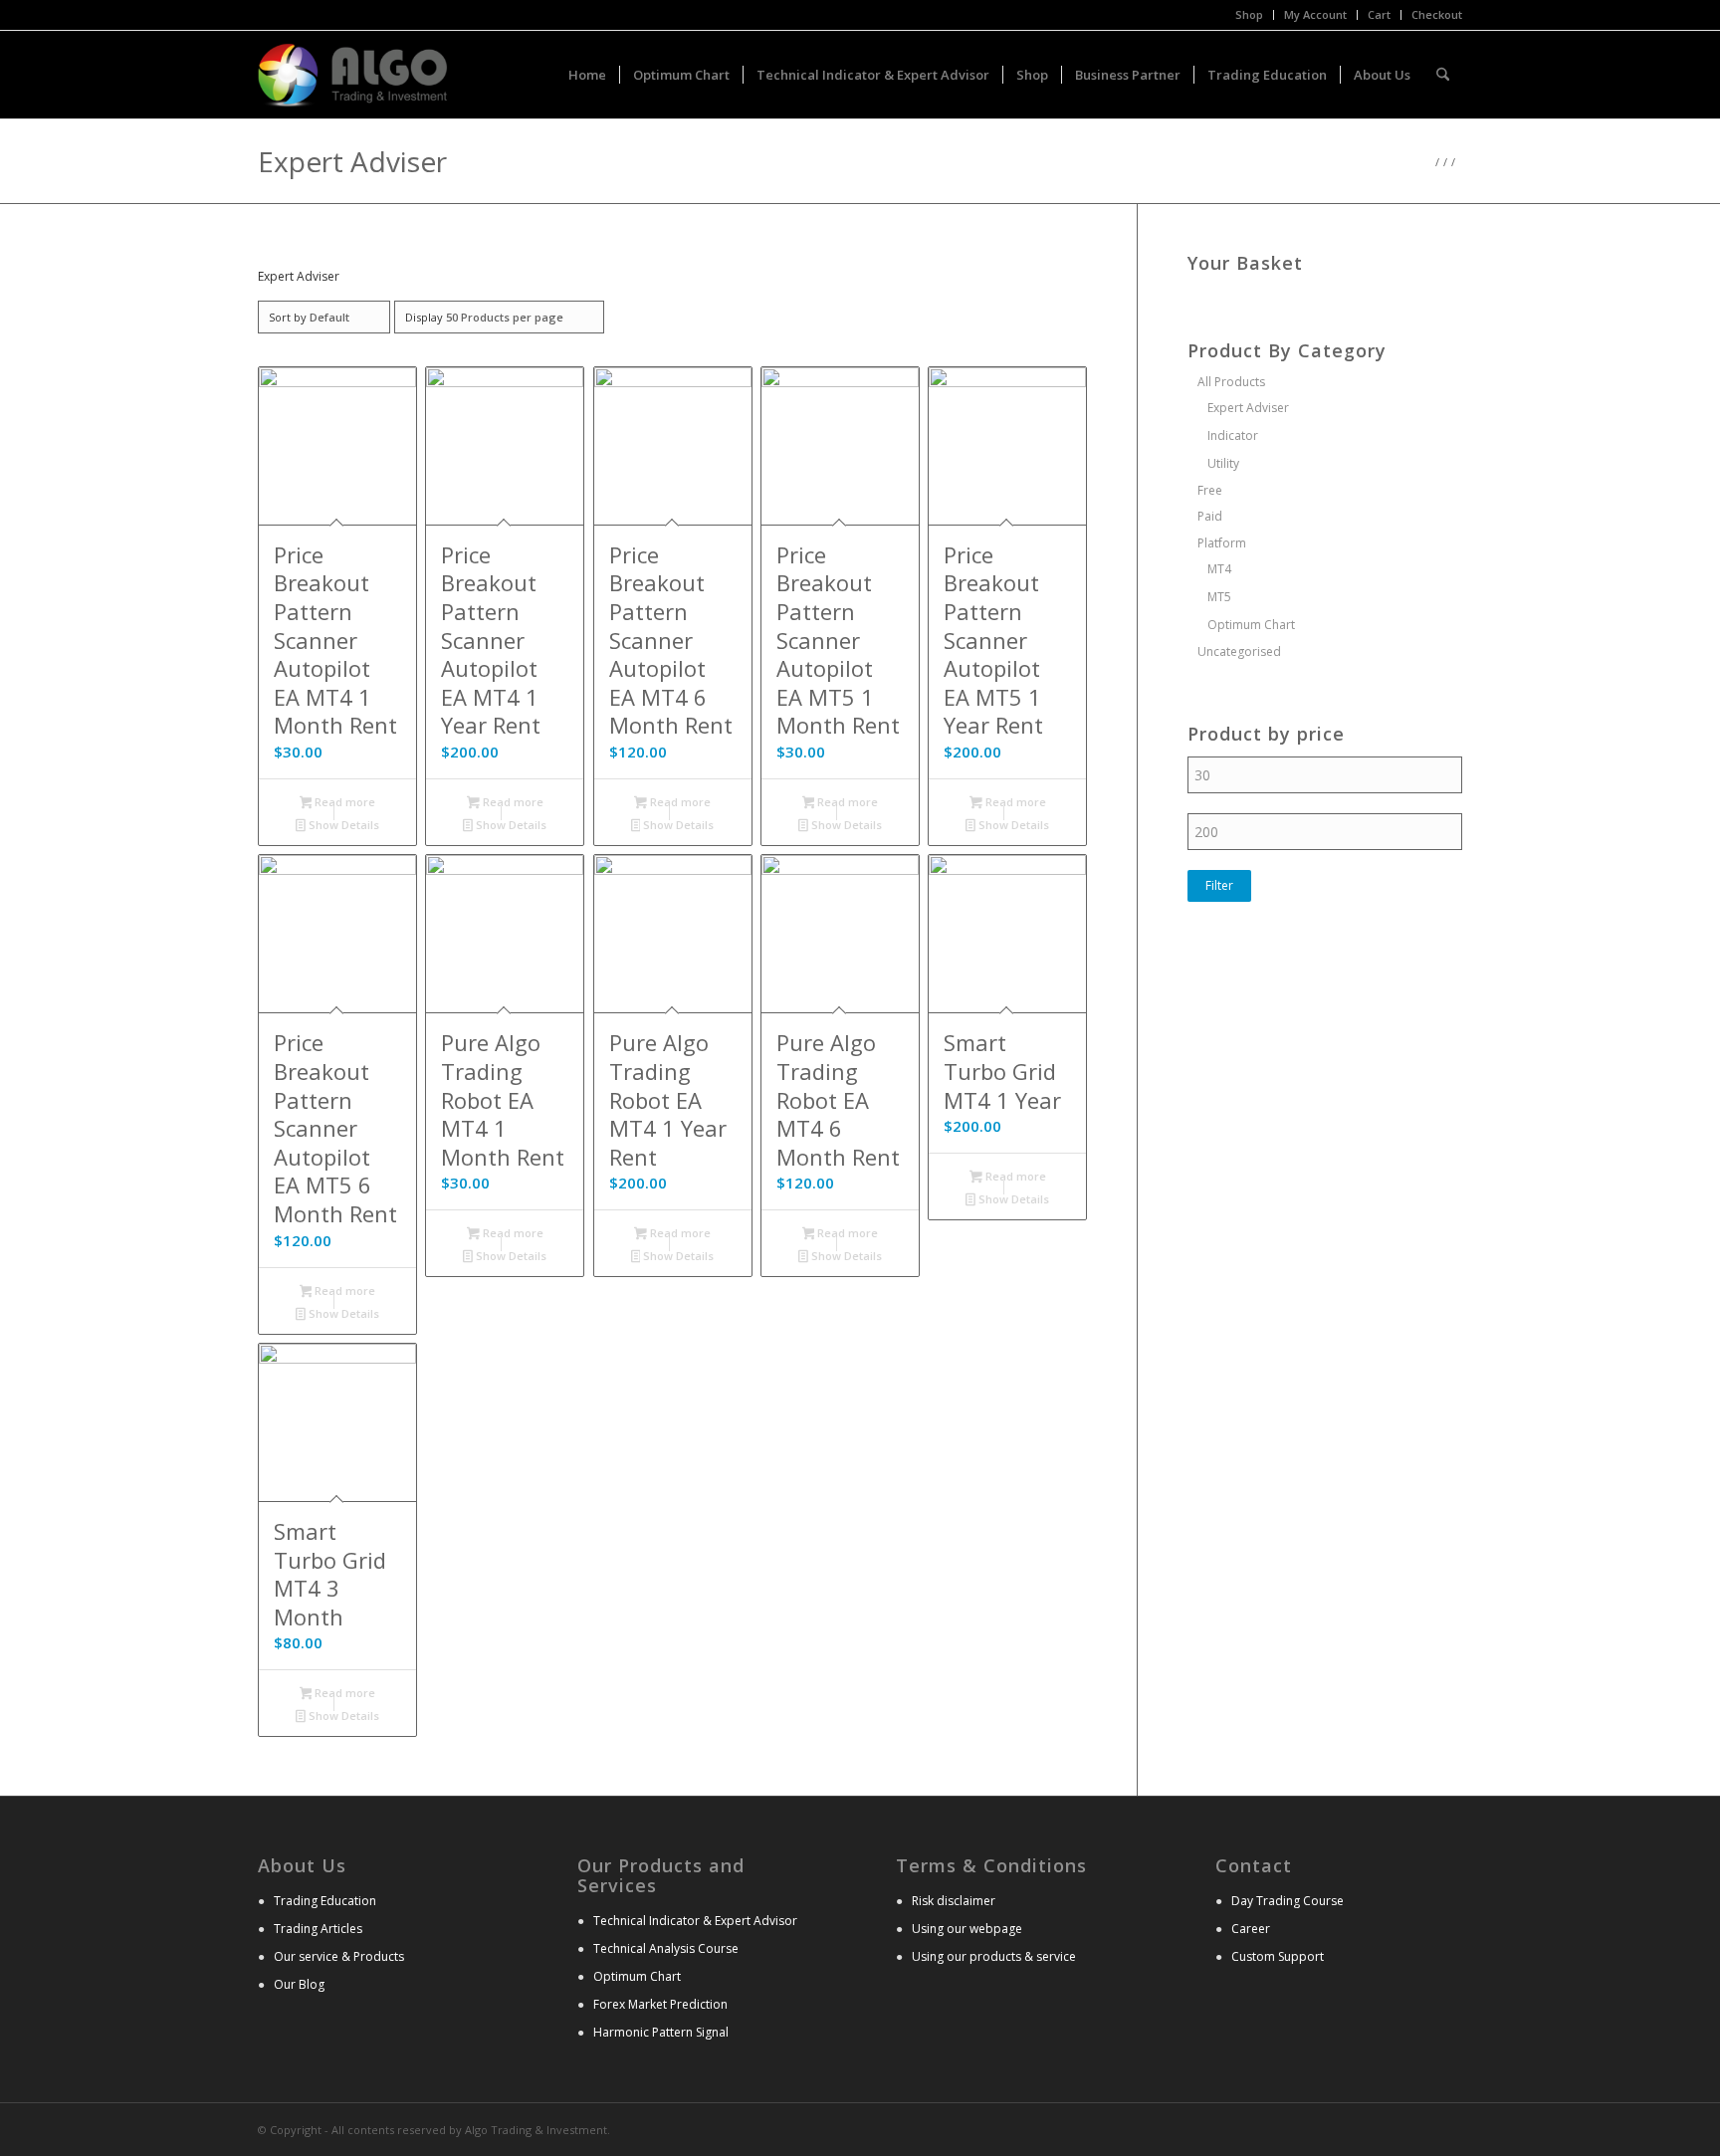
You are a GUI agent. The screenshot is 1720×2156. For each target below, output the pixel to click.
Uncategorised (1239, 651)
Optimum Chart (1251, 625)
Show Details (342, 825)
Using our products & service (994, 1956)
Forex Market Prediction (660, 2004)
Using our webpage (967, 1929)
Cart (1379, 14)
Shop (1249, 14)
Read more (343, 802)
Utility (1223, 463)
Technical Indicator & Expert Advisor (695, 1921)
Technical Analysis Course (666, 1948)
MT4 (1219, 569)
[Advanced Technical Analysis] (353, 75)
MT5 (1219, 597)
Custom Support (1278, 1956)
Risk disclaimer (954, 1901)
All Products (1231, 382)
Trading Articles (318, 1929)
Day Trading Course (1288, 1901)
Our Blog (299, 1984)
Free (1210, 490)
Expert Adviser (1248, 408)
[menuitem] (1250, 15)
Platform (1222, 543)
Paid (1210, 516)
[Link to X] (1417, 2128)
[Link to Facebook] (1447, 2128)
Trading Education (325, 1901)
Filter (1219, 885)
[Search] (1443, 75)
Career (1251, 1929)
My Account (1315, 14)
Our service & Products (339, 1956)
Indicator (1233, 435)
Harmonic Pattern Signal (661, 2032)
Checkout (1437, 14)
